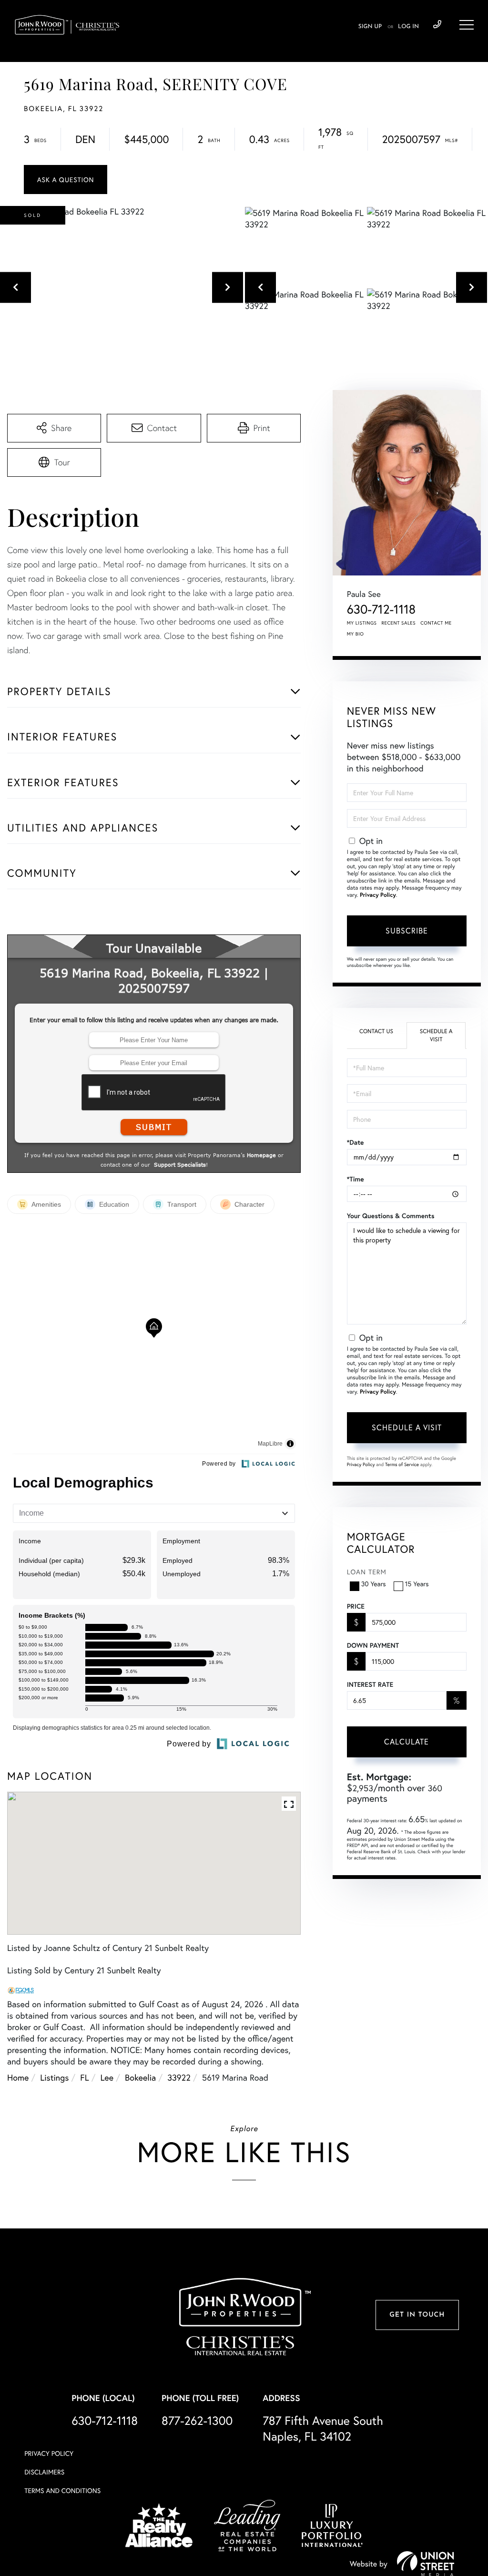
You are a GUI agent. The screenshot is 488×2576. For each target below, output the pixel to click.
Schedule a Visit (436, 1036)
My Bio (356, 634)
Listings (54, 2077)
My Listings (362, 623)
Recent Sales (399, 623)
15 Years (417, 1584)
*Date (356, 1142)
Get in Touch (417, 2315)
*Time (356, 1179)
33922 (179, 2077)
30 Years (374, 1584)
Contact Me (436, 623)
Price (356, 1606)
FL (84, 2077)
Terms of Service (402, 1464)
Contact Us (376, 1031)
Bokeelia (140, 2077)
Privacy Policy (378, 895)
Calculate (407, 1741)
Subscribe (407, 930)
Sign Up (370, 27)
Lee (107, 2077)
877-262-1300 (197, 2420)
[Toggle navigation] (467, 25)
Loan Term (367, 1572)
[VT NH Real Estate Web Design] (426, 2564)
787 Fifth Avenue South (323, 2428)
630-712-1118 (437, 25)
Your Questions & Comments (391, 1216)
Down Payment (373, 1645)
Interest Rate (370, 1684)
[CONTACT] (66, 180)
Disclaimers (44, 2472)
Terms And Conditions (62, 2490)
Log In (408, 27)
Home (18, 2077)
